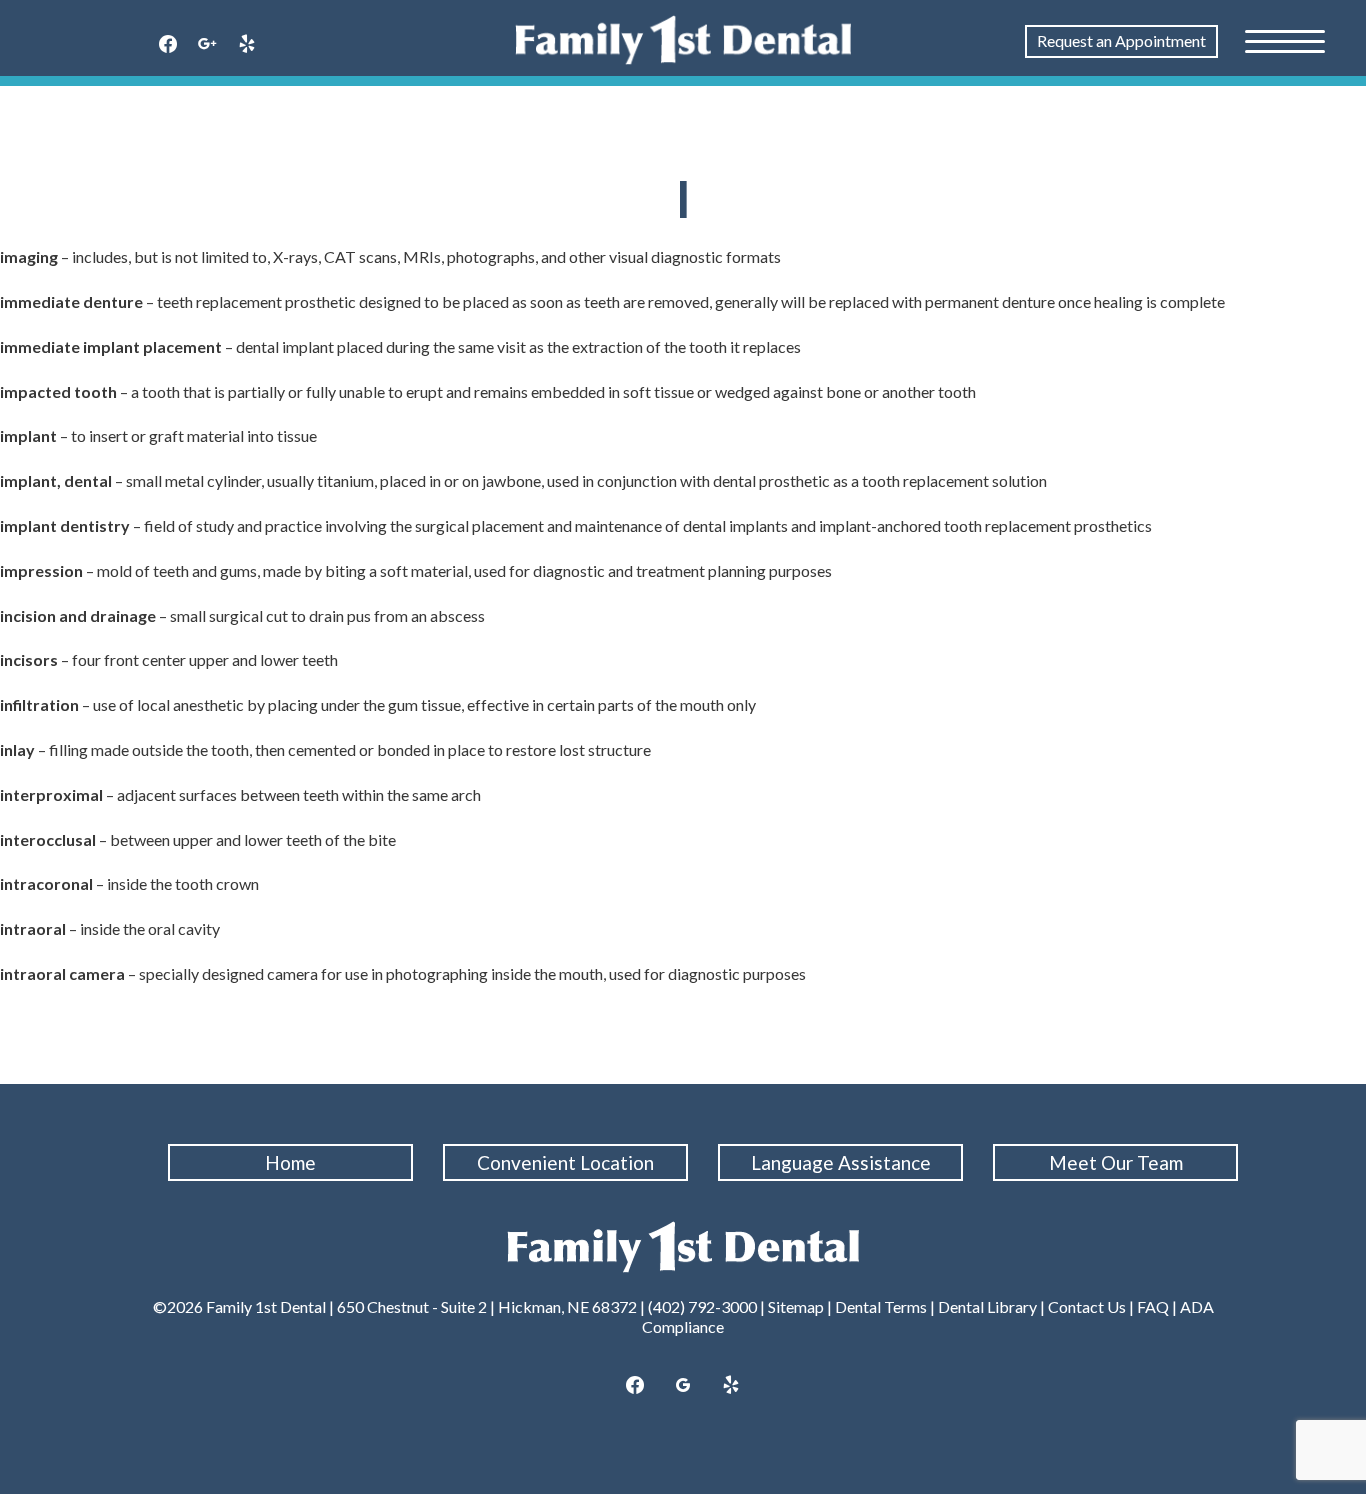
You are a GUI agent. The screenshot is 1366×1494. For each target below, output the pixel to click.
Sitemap (796, 1306)
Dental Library (987, 1306)
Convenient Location (565, 1162)
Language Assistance (841, 1162)
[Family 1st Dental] (683, 40)
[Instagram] (208, 45)
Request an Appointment (1121, 40)
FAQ (1153, 1306)
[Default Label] (731, 1386)
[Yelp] (247, 45)
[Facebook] (168, 45)
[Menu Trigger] (1285, 40)
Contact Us (1087, 1306)
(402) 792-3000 (702, 1306)
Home (290, 1162)
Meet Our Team (1116, 1162)
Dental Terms (881, 1306)
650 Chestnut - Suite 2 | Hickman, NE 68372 (487, 1306)
